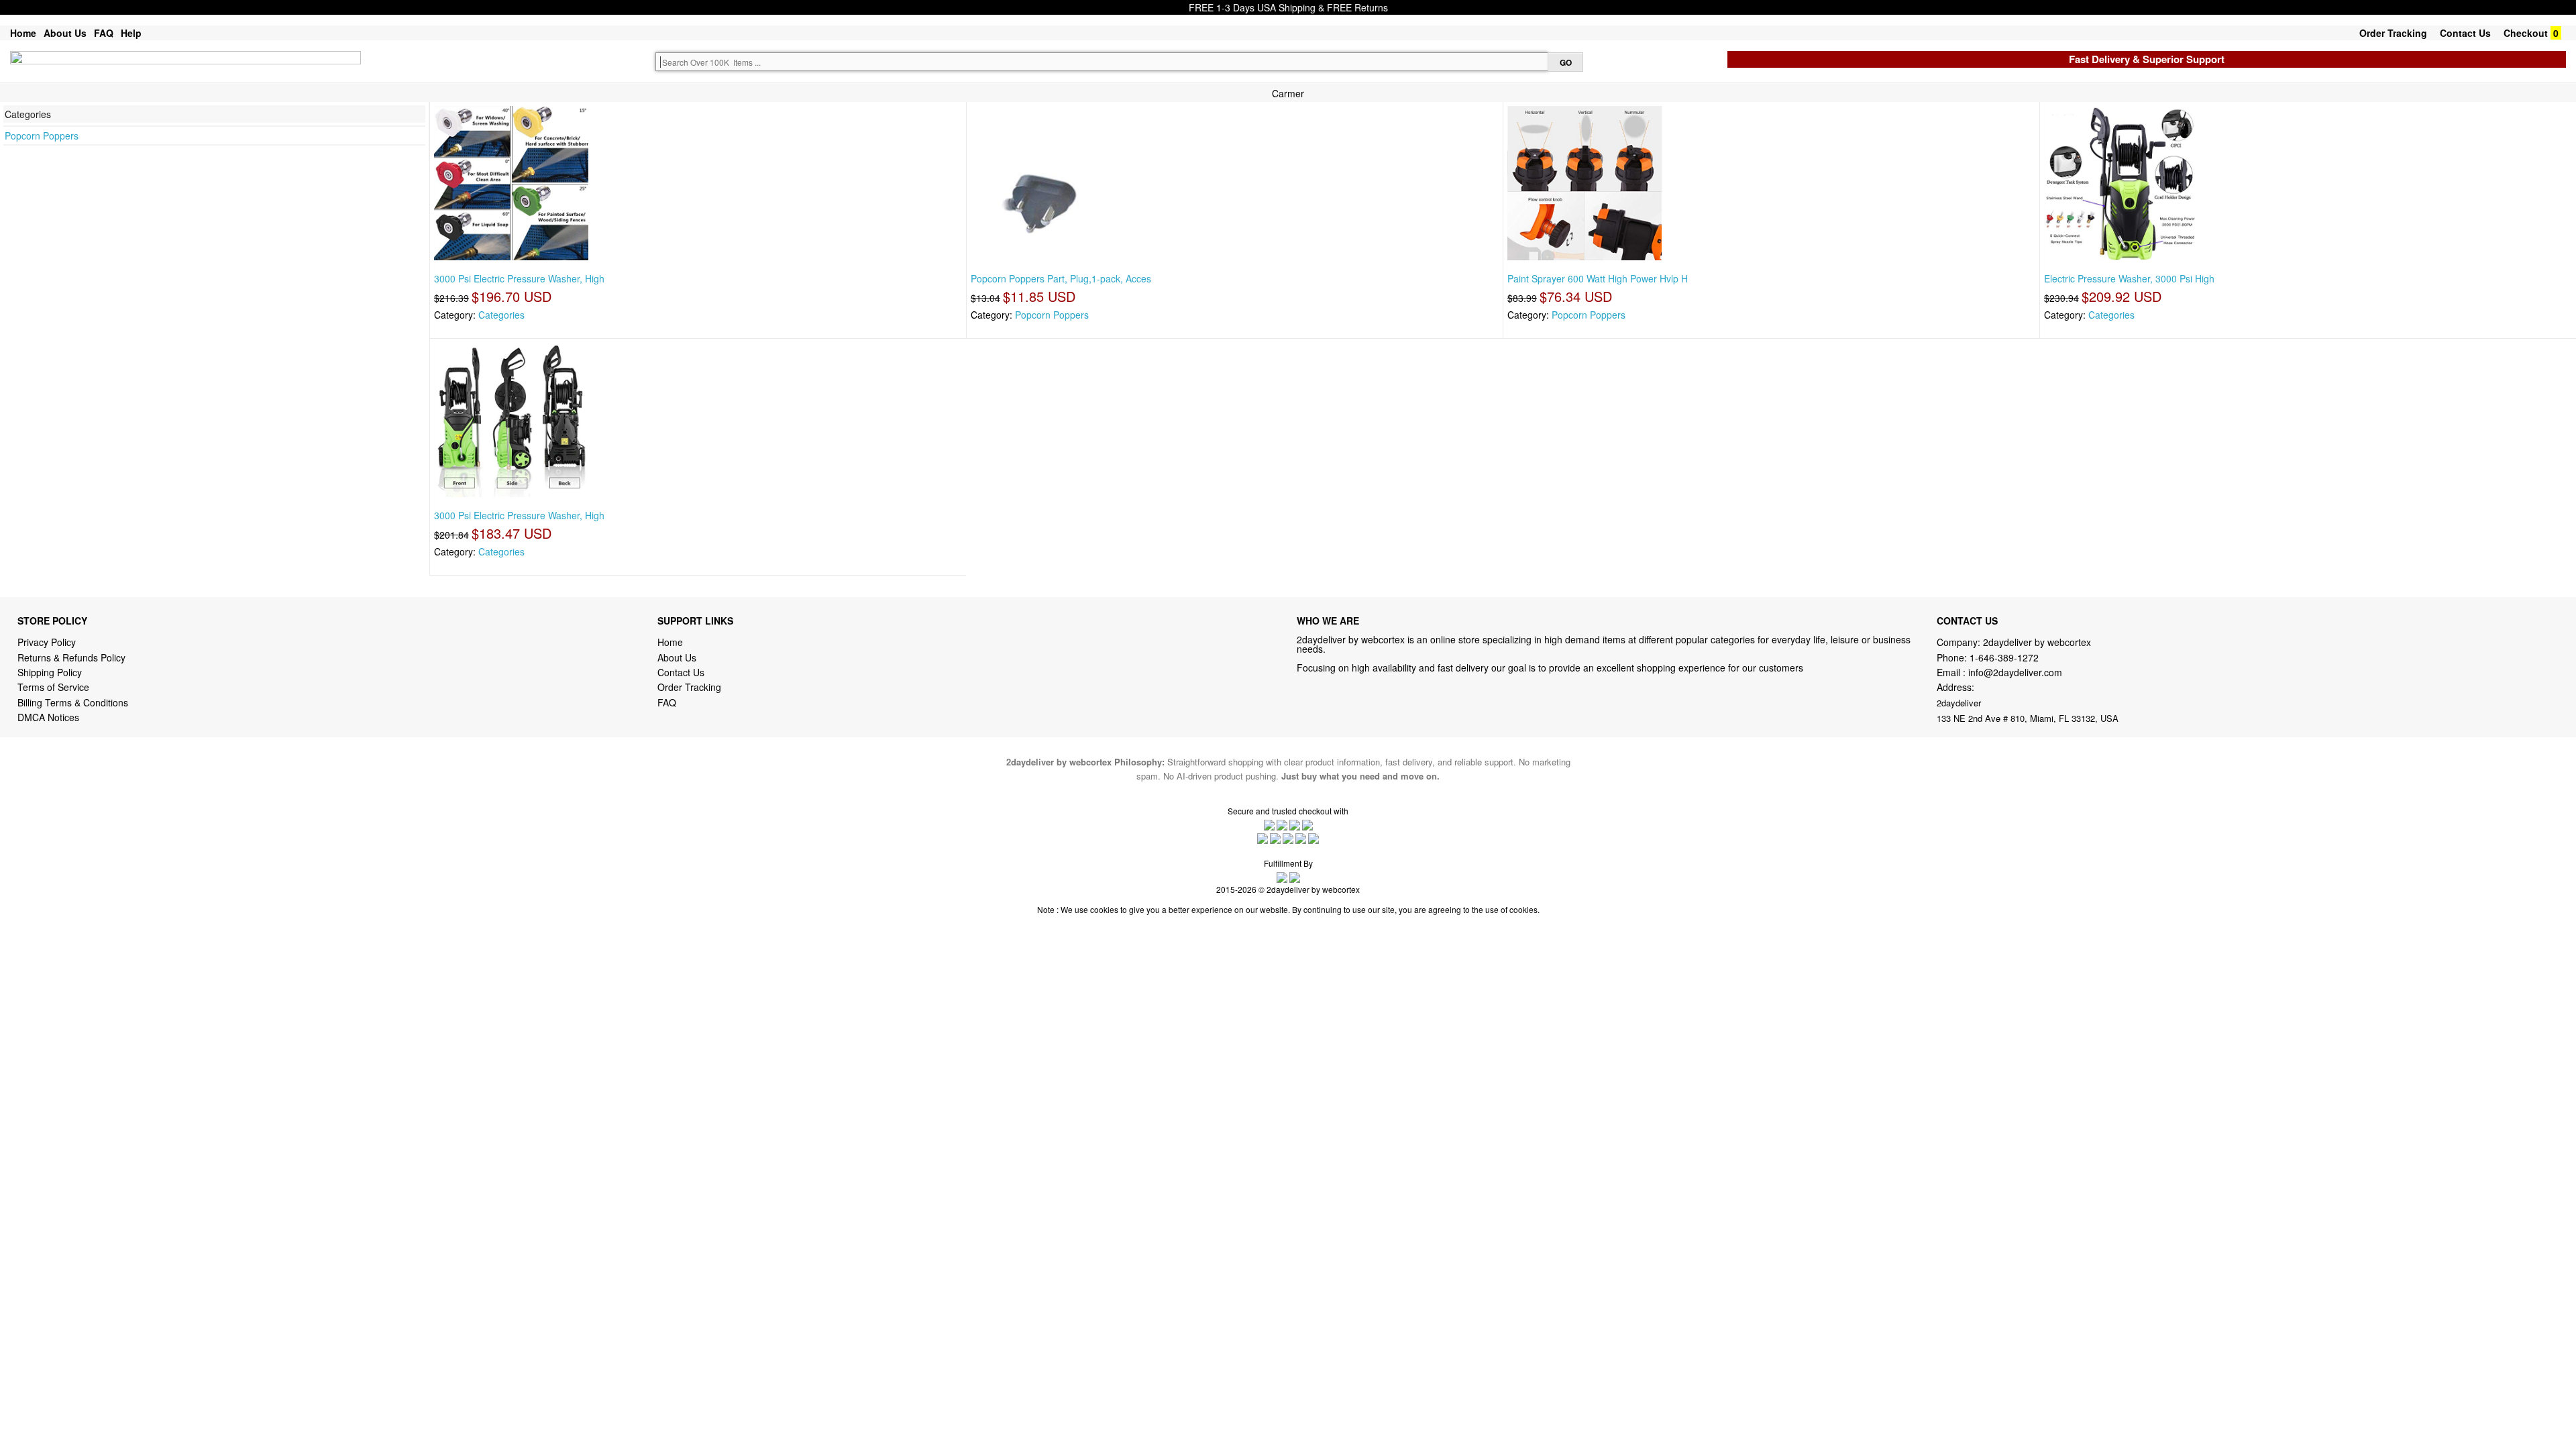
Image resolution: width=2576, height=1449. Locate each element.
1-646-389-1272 (2004, 657)
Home (23, 33)
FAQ (104, 33)
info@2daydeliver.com (2015, 672)
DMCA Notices (48, 717)
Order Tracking (2393, 33)
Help (131, 33)
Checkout (2526, 33)
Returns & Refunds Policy (71, 657)
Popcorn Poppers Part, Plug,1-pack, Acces (1061, 278)
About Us (65, 33)
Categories (501, 315)
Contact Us (2465, 33)
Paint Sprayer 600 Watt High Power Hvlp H (1598, 278)
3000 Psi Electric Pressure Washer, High (519, 278)
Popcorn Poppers (42, 136)
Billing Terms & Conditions (73, 702)
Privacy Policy (47, 642)
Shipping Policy (51, 672)
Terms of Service (53, 687)
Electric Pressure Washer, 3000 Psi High (2129, 278)
